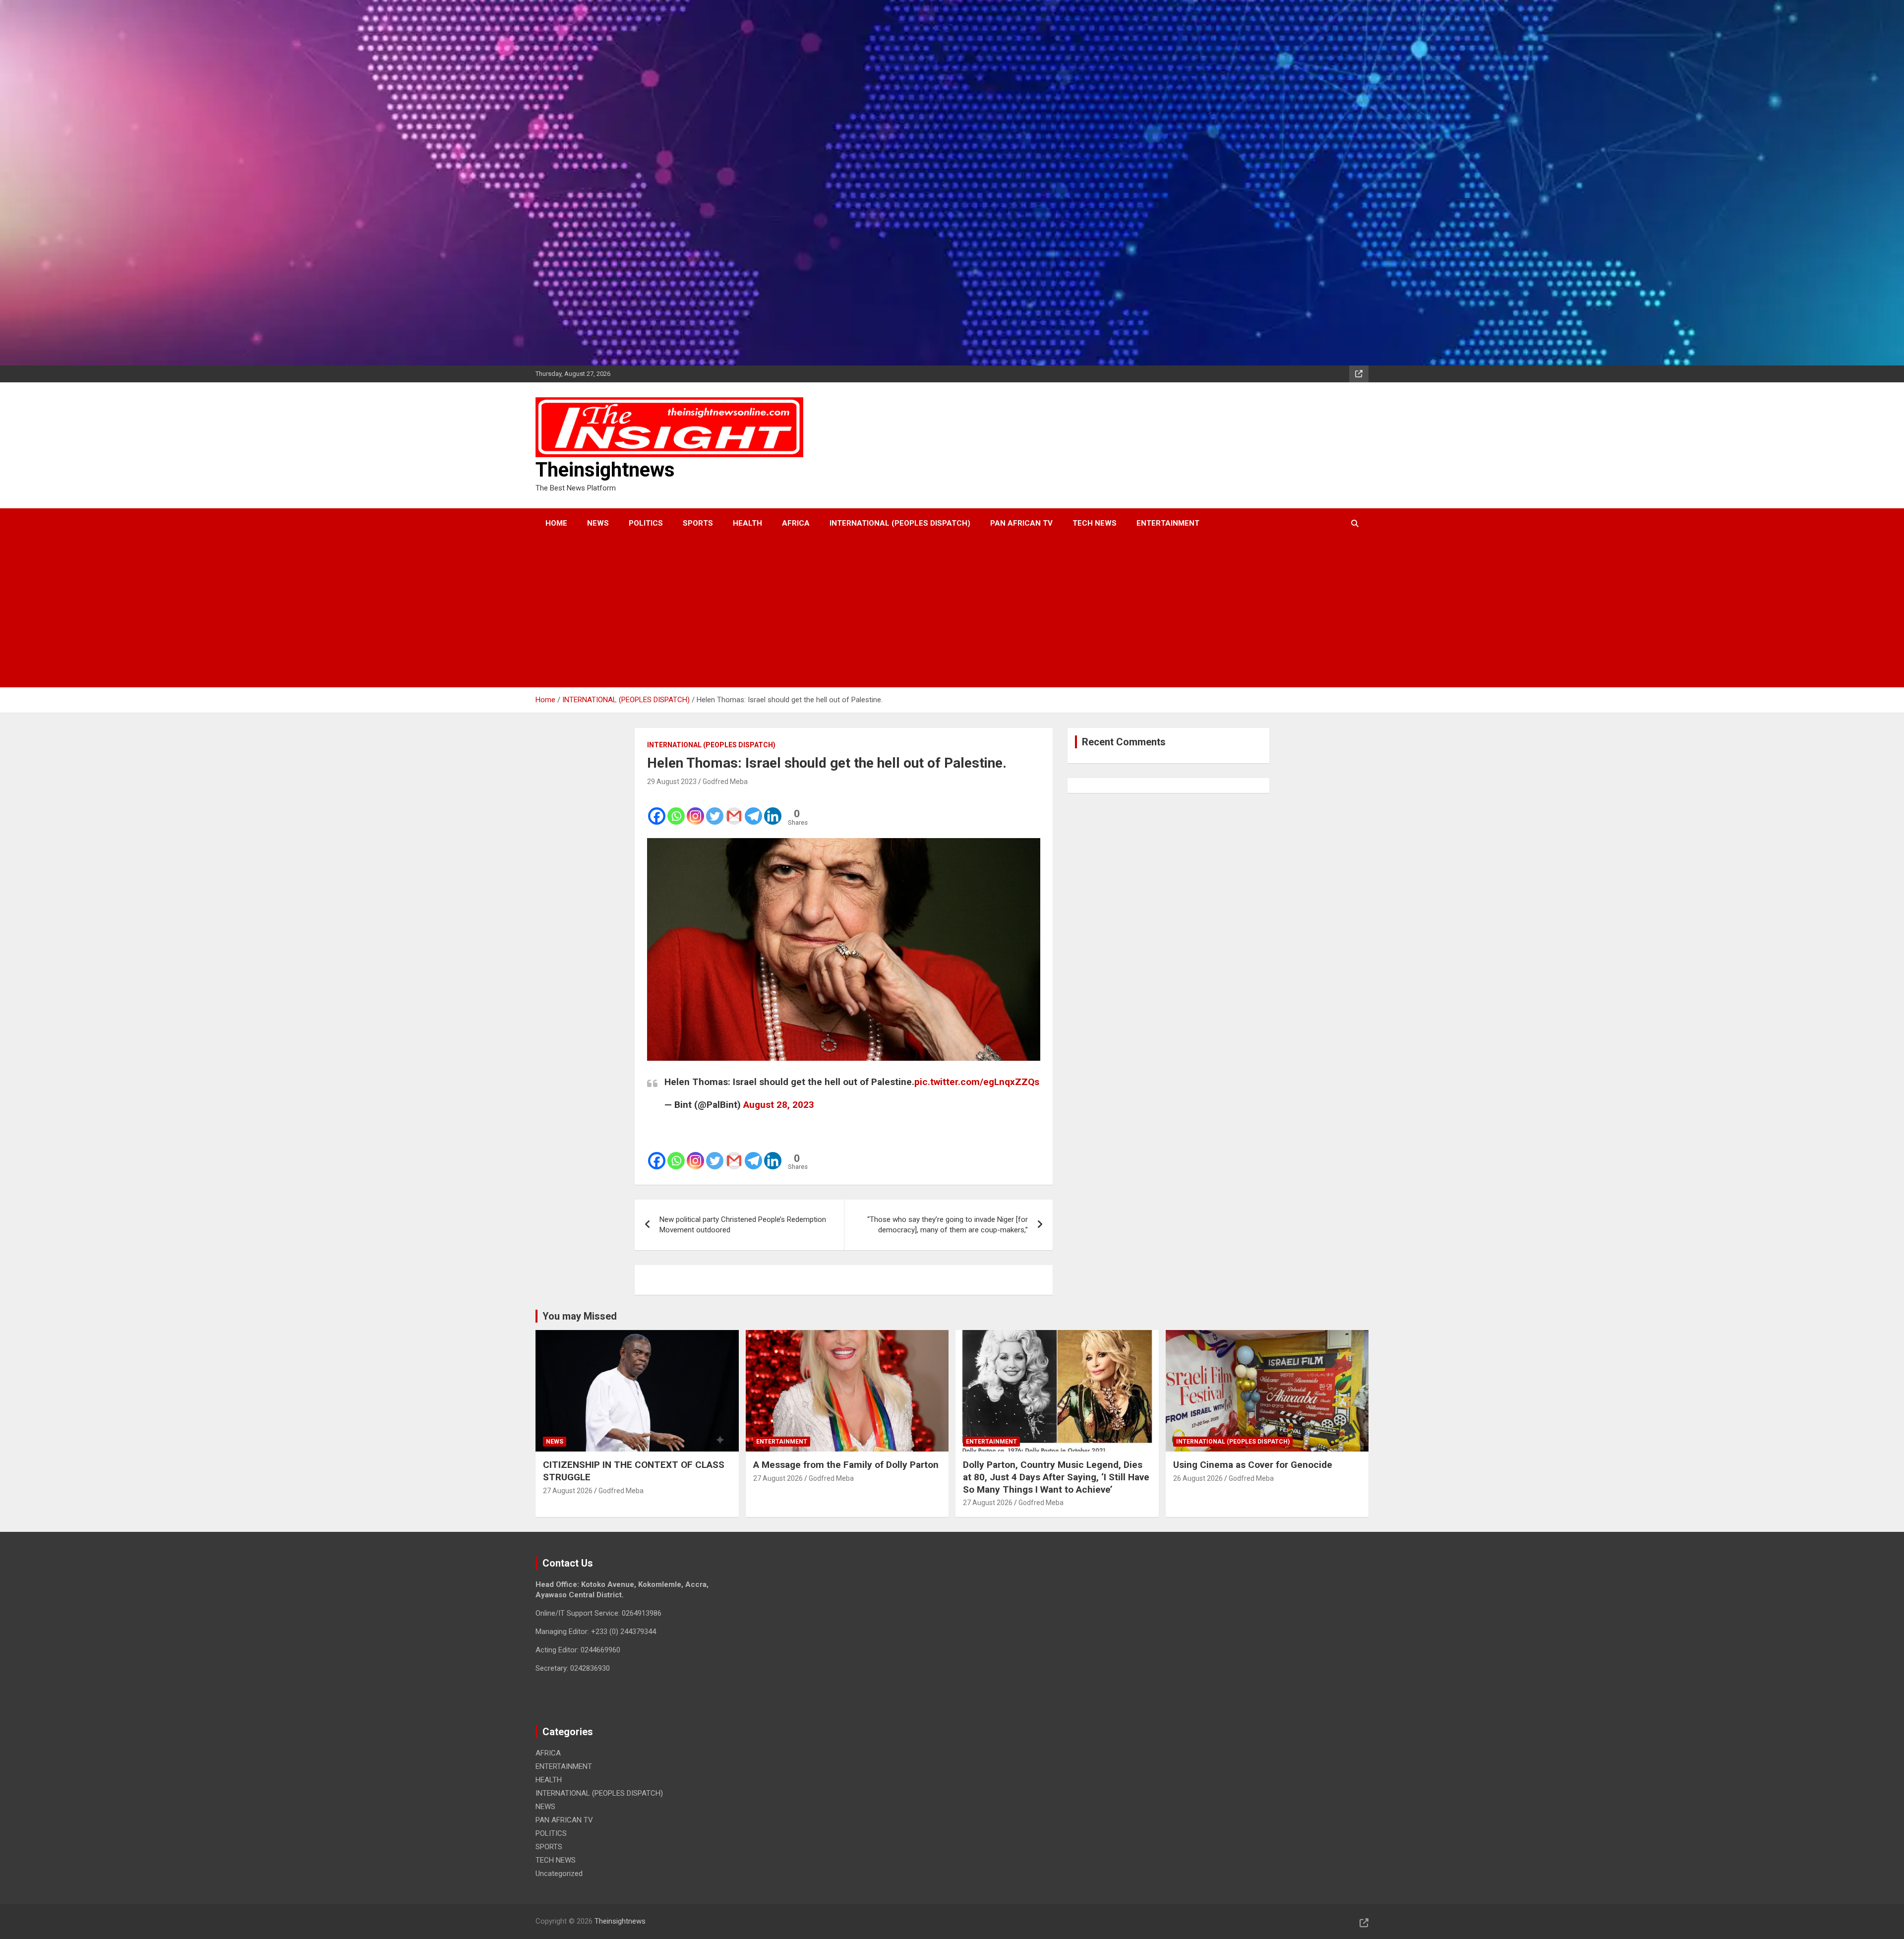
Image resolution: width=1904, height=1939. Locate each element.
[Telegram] (753, 810)
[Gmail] (734, 810)
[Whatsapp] (676, 810)
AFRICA (796, 523)
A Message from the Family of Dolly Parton (846, 1465)
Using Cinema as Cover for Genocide (1253, 1465)
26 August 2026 (1198, 1478)
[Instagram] (695, 810)
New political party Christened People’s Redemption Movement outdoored (743, 1225)
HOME (556, 523)
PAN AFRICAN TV (1021, 523)
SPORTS (698, 523)
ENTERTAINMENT (1168, 523)
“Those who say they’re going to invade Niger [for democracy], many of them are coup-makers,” (948, 1225)
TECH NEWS (1095, 523)
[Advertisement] (939, 613)
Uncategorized (559, 1874)
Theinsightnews (605, 470)
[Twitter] (715, 810)
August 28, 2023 (779, 1105)
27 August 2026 (568, 1491)
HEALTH (747, 523)
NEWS (598, 523)
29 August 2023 (672, 782)
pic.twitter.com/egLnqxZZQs (977, 1082)
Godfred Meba (725, 782)
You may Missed (580, 1316)
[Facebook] (657, 810)
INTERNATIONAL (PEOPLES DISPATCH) (900, 523)
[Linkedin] (773, 810)
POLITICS (646, 523)
